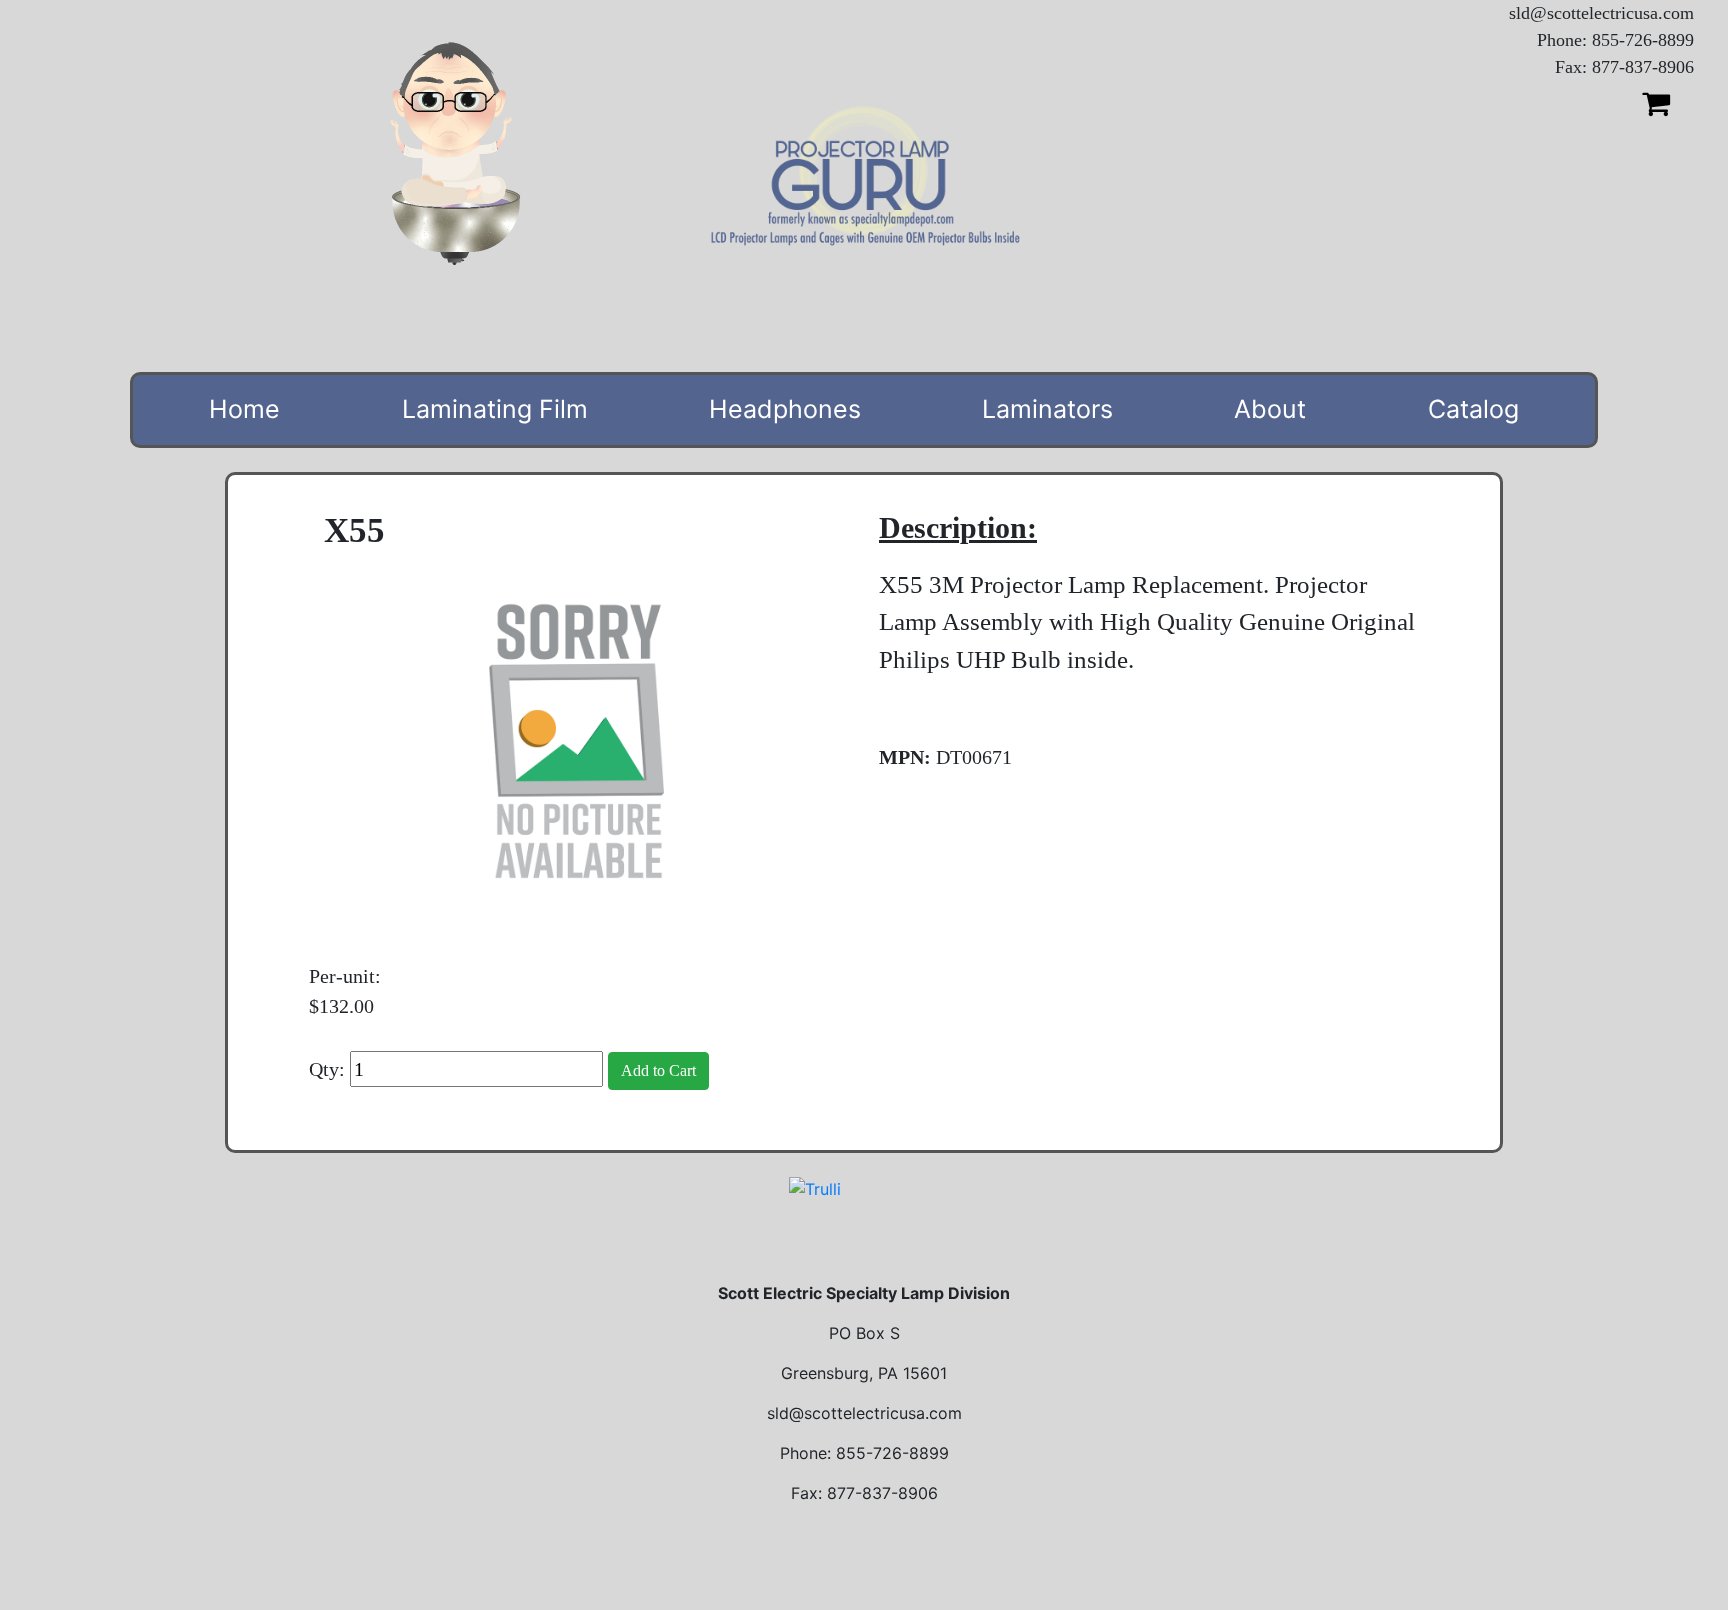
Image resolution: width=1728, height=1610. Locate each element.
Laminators (1047, 409)
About (1270, 409)
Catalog (1473, 409)
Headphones (785, 409)
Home (244, 409)
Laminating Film (495, 409)
